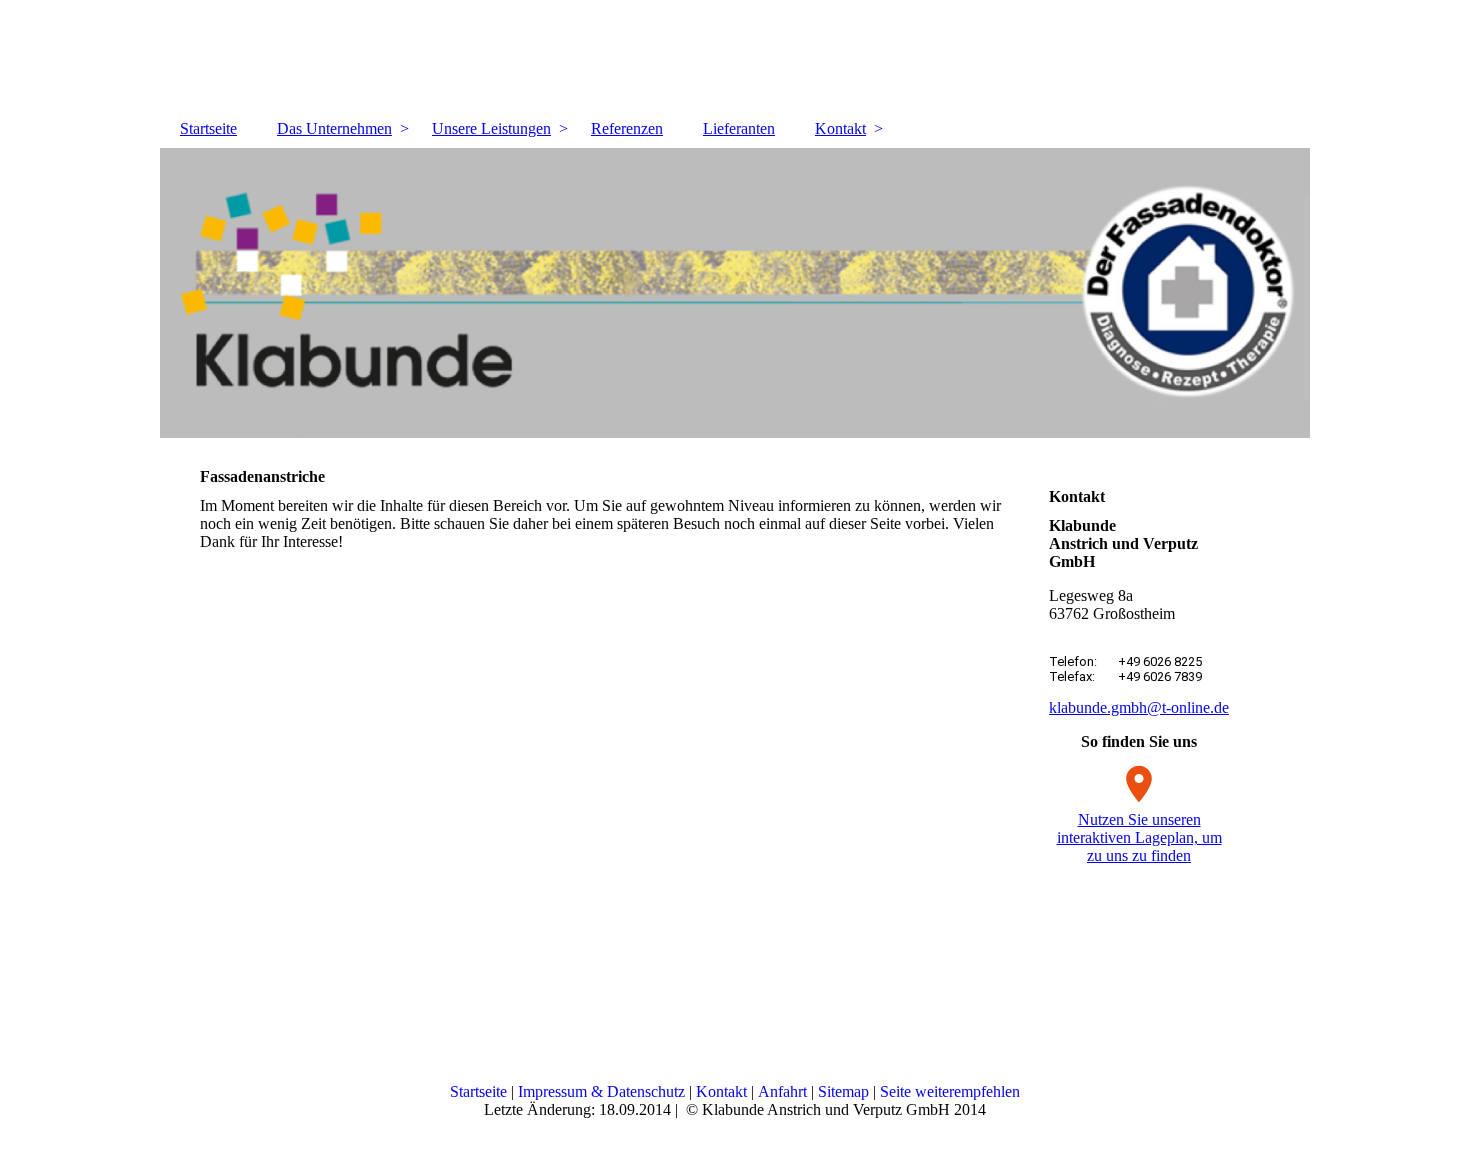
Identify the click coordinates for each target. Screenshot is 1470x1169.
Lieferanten (739, 128)
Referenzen (627, 128)
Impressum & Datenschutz (601, 1091)
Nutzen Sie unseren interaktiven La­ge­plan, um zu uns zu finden (1139, 837)
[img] (735, 293)
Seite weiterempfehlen (950, 1091)
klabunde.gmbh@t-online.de (1139, 707)
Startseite (208, 128)
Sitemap (843, 1091)
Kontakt (840, 128)
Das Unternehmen (334, 128)
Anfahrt (782, 1091)
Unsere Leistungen (491, 128)
